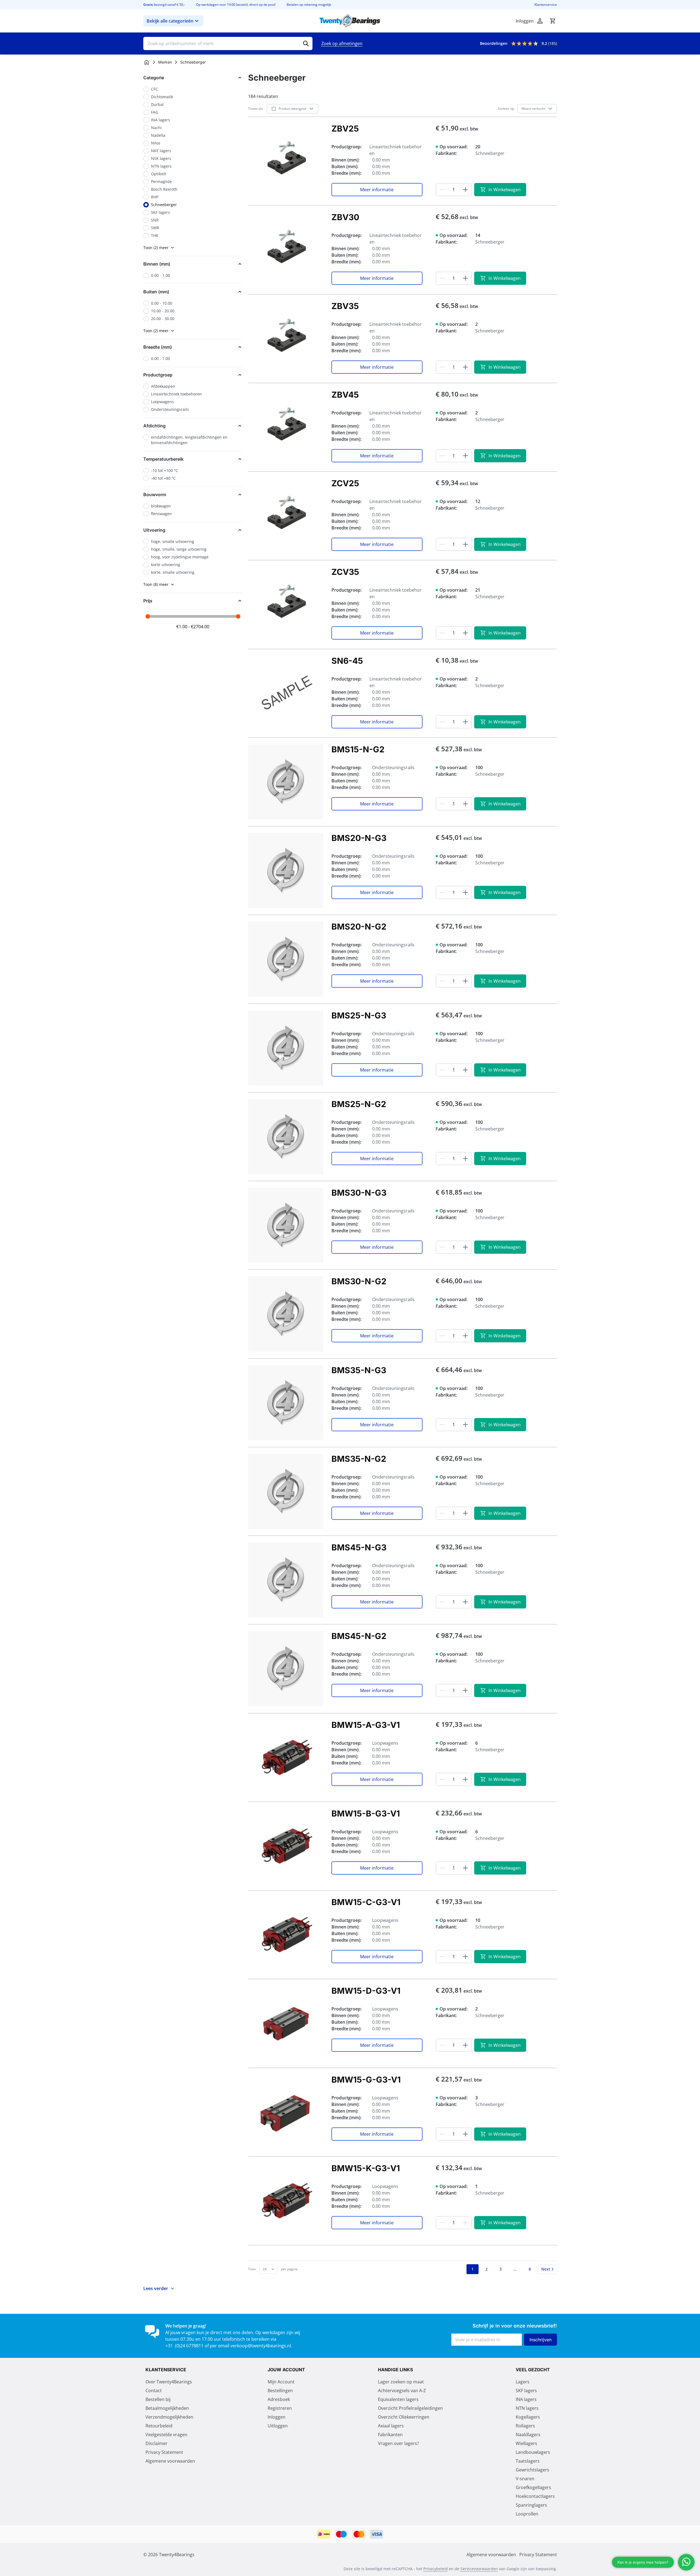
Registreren (280, 2408)
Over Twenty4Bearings (169, 2382)
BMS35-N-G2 (359, 1459)
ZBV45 (345, 395)
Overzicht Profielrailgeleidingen (410, 2408)
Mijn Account (281, 2382)
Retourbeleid (159, 2426)
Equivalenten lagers (398, 2399)
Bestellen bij (158, 2399)
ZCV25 (345, 483)
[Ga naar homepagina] (147, 62)
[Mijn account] (540, 21)
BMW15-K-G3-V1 (366, 2168)
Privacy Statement (164, 2452)
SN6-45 (347, 661)
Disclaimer (157, 2443)
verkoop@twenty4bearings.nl (261, 2346)
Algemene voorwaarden (170, 2461)
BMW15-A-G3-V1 (366, 1725)
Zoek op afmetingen (342, 43)
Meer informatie (377, 190)
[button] (193, 78)
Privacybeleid (436, 2569)
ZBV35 (345, 306)
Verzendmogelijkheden (169, 2417)
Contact (154, 2391)
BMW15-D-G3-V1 (366, 1991)
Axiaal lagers (391, 2426)
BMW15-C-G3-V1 (366, 1902)
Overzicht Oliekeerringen (404, 2417)
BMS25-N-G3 (359, 1015)
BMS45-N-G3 (359, 1547)
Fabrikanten (390, 2435)
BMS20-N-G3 (359, 838)
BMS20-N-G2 (359, 927)
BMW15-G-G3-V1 (366, 2080)
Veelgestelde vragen (166, 2435)
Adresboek (279, 2399)
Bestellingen (280, 2391)
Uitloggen (278, 2426)
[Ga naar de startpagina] (350, 21)
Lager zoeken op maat (401, 2382)
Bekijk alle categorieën (170, 21)
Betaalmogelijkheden (167, 2408)
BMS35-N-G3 (359, 1370)
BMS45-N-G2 (359, 1636)
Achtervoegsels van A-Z (402, 2391)
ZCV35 (345, 572)
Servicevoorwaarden (479, 2569)
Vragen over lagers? (398, 2443)
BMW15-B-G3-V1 (366, 1813)
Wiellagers (526, 2443)
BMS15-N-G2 (358, 749)
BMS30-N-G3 (359, 1193)
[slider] (148, 616)
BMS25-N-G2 (359, 1104)
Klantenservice (546, 5)
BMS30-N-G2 (359, 1281)
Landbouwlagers (533, 2452)
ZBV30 (345, 217)
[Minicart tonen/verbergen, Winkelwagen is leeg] (553, 21)
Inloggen (277, 2417)
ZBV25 (345, 129)
